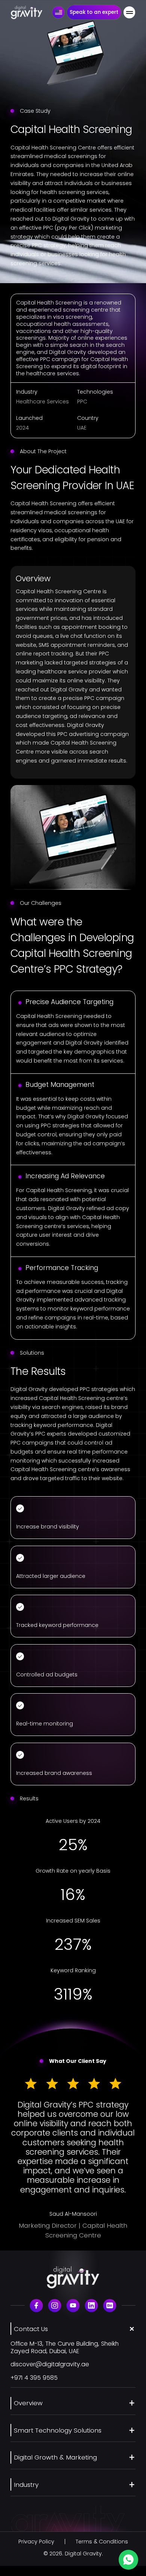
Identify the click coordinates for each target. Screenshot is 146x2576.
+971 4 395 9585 (34, 2378)
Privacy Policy (36, 2542)
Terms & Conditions (102, 2542)
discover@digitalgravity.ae (50, 2364)
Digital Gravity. (84, 2554)
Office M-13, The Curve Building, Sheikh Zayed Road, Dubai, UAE (65, 2347)
